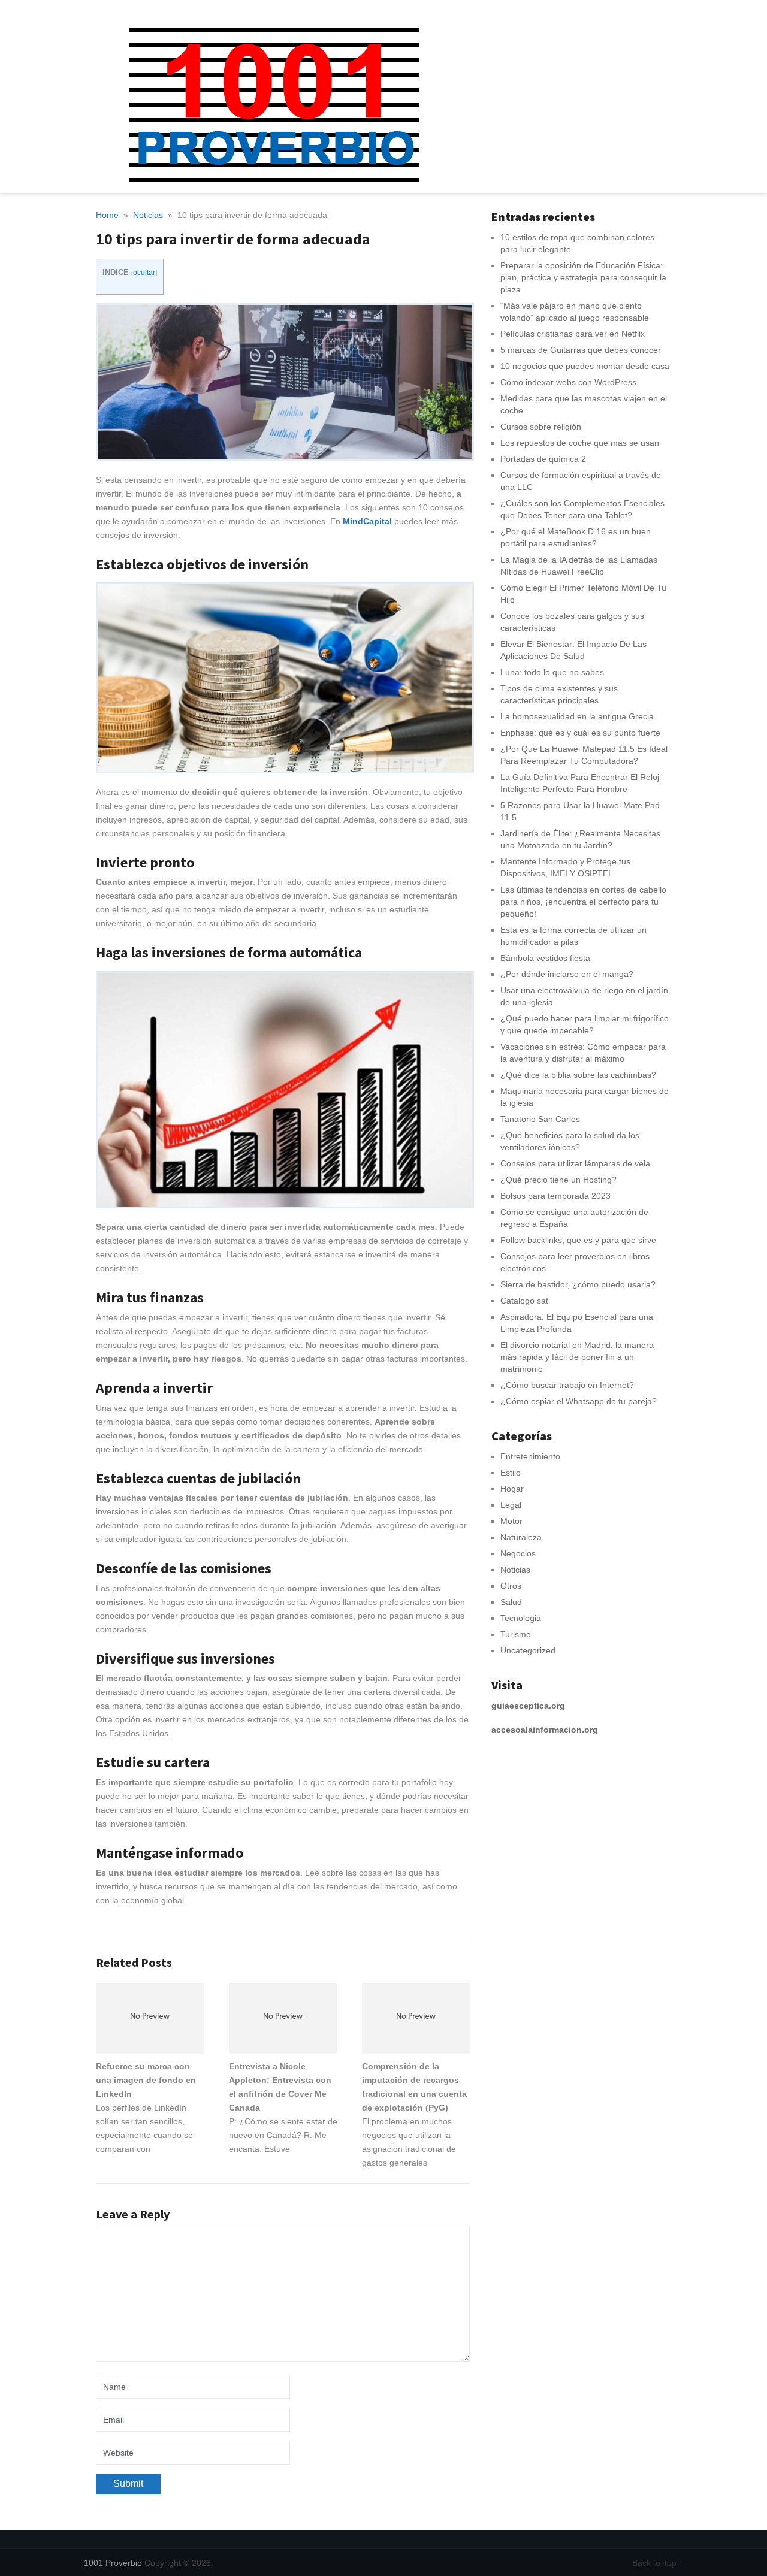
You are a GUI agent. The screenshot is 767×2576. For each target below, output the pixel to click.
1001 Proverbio (113, 2563)
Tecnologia (521, 1618)
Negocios (518, 1553)
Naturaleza (521, 1537)
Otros (511, 1586)
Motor (511, 1521)
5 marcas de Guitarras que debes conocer (581, 350)
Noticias (515, 1570)
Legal (511, 1505)
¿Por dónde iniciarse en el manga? (567, 974)
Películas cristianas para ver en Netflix (573, 334)
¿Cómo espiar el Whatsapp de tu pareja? (579, 1401)
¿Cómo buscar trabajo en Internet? (567, 1385)
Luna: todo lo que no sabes (552, 672)
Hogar (512, 1489)
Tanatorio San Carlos (540, 1119)
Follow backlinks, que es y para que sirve (578, 1240)
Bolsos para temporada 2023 (555, 1196)
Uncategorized (528, 1650)
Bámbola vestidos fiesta (545, 958)
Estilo (511, 1473)
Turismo (516, 1634)
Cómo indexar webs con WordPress (568, 382)
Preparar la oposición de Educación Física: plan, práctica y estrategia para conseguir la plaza (583, 277)
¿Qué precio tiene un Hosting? (558, 1180)
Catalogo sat (524, 1301)
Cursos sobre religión (541, 427)
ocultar (144, 273)
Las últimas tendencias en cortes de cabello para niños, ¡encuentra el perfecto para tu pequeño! (583, 902)
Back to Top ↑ (658, 2563)
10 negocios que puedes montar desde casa (585, 366)
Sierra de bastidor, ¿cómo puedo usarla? (578, 1284)
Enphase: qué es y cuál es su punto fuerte (580, 733)
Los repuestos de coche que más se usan (580, 443)
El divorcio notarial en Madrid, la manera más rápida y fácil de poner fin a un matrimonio (577, 1357)
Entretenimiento (530, 1456)
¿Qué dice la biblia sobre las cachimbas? (578, 1075)
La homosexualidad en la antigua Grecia (577, 716)
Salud (511, 1602)
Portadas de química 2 (543, 459)
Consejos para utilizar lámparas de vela (575, 1163)
